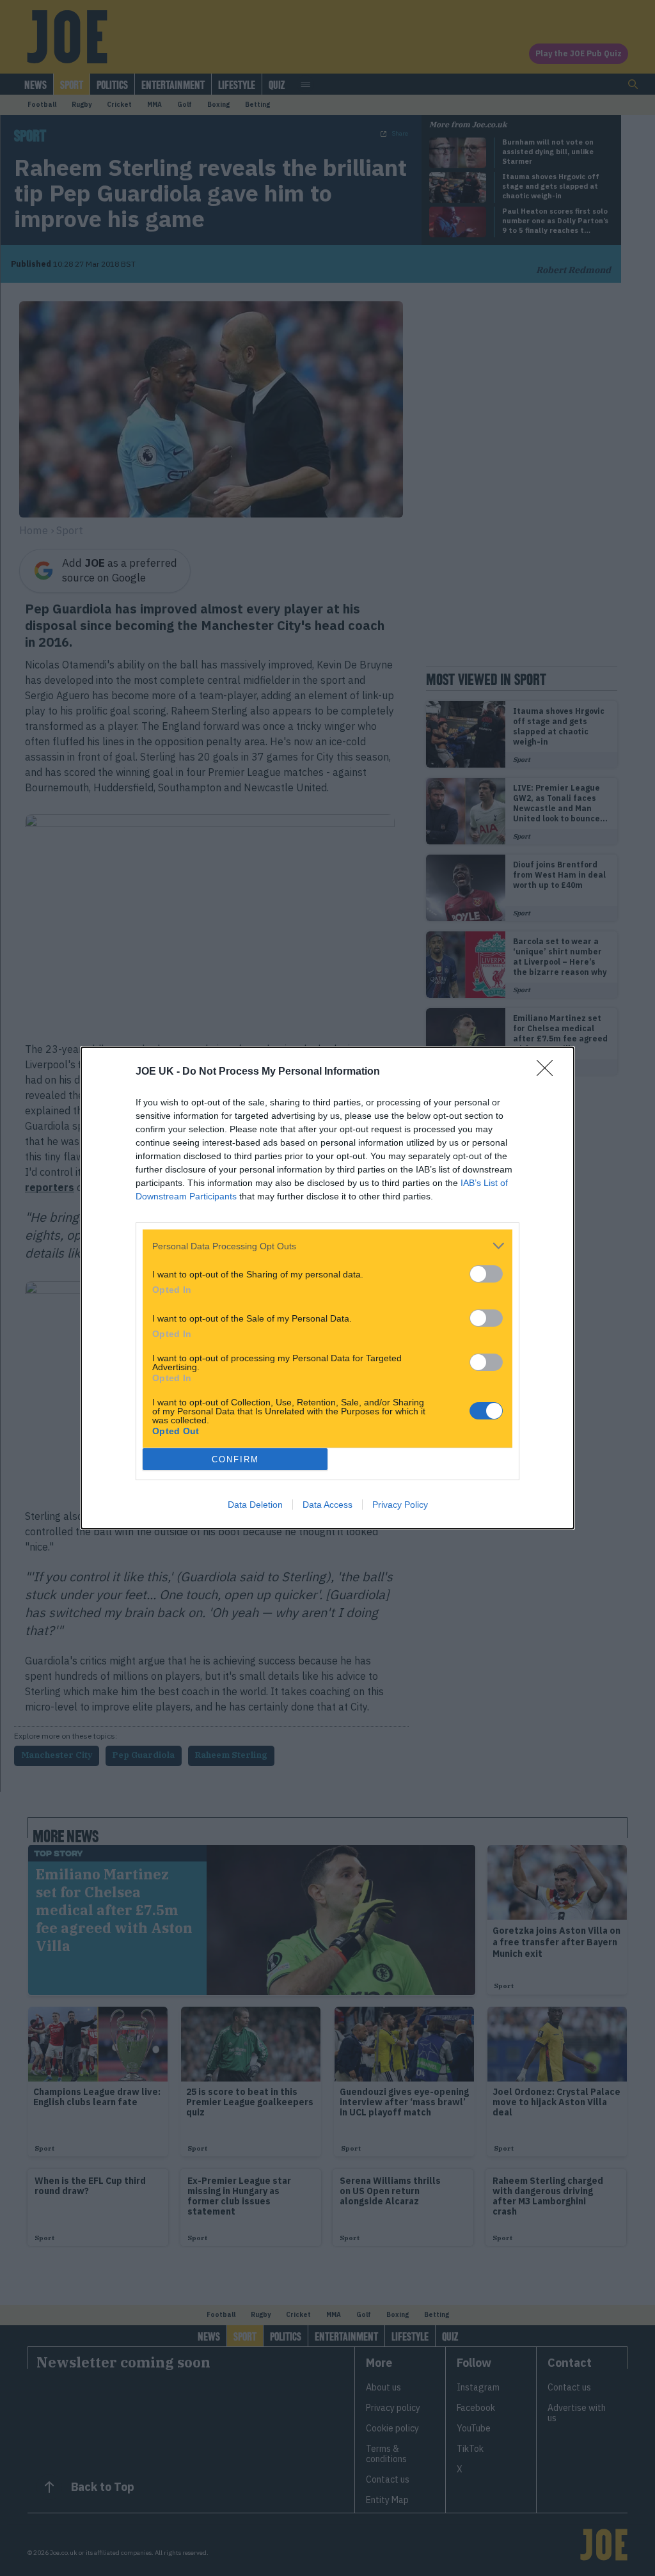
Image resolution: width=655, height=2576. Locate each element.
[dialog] (327, 1288)
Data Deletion (255, 1505)
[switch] (486, 1274)
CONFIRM (235, 1459)
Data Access (327, 1505)
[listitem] (327, 1246)
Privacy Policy (400, 1505)
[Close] (549, 1072)
